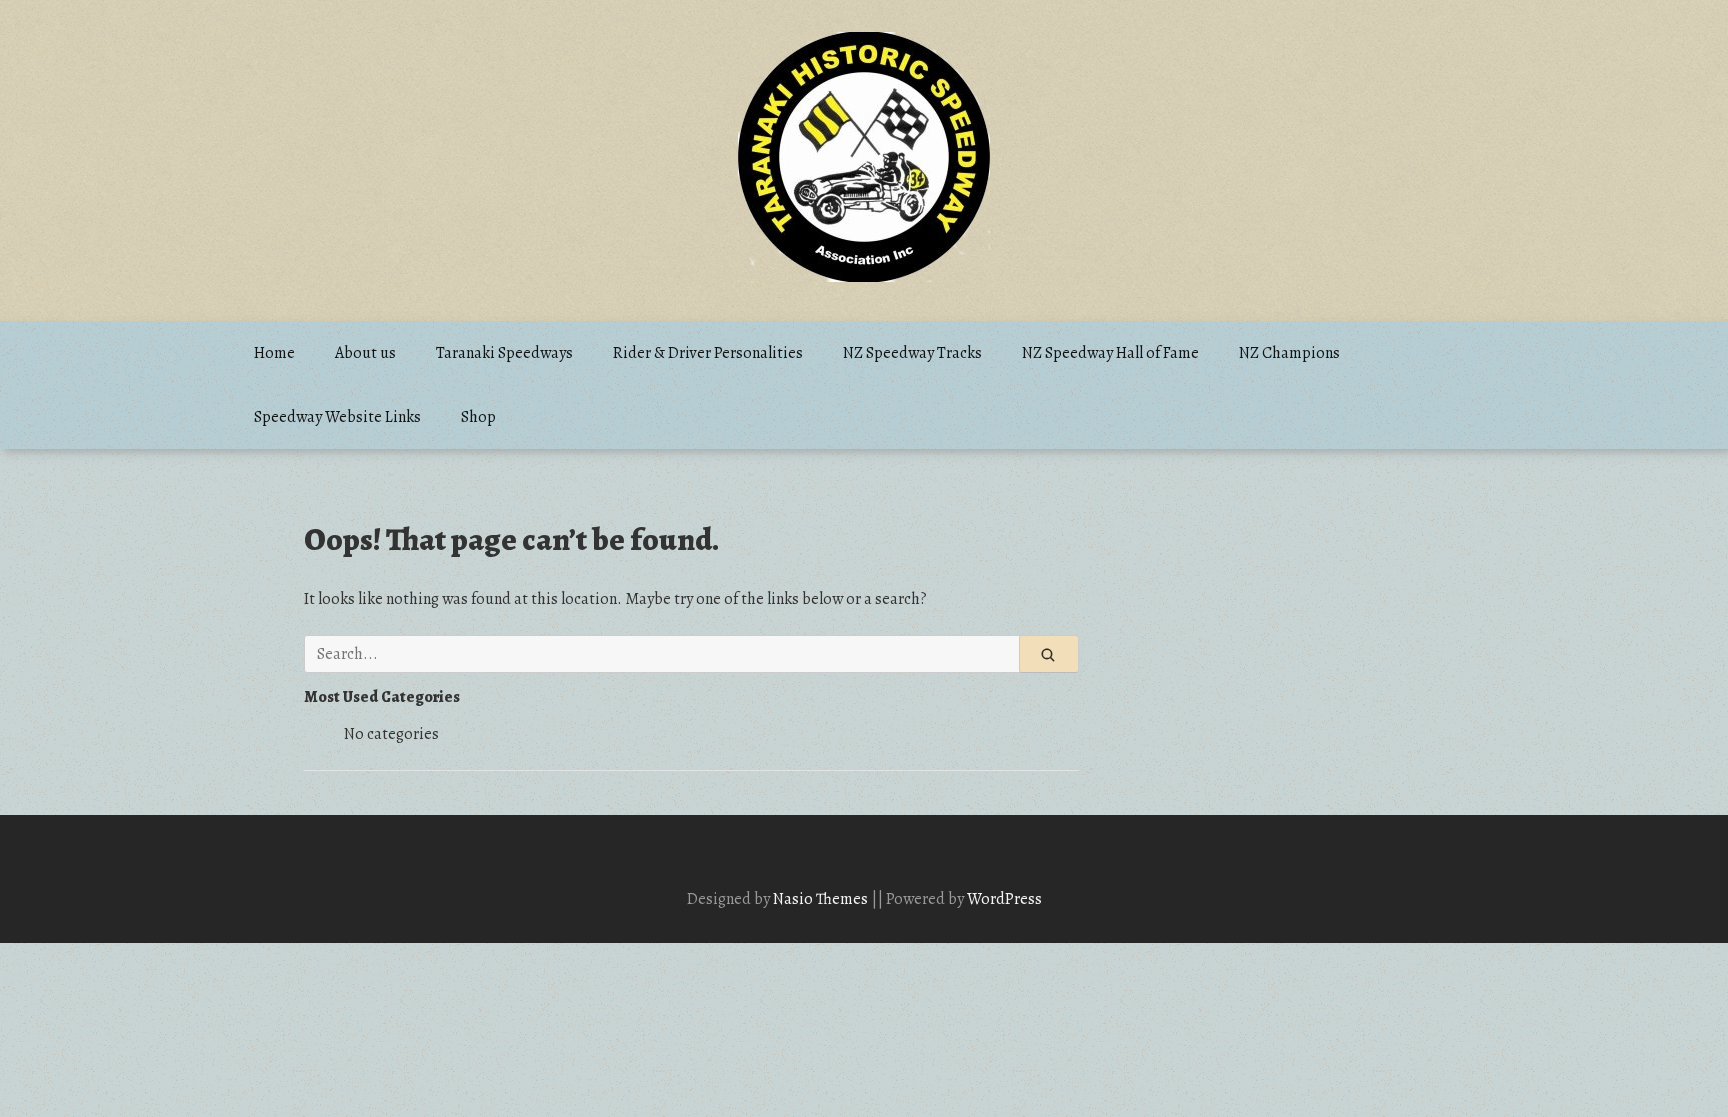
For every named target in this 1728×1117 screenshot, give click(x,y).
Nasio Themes (822, 899)
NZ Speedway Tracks (912, 353)
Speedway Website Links (337, 417)
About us (365, 353)
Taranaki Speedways (504, 353)
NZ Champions (1289, 353)
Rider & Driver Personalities (708, 353)
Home (274, 353)
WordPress (1004, 899)
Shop (478, 417)
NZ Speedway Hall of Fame (1110, 353)
